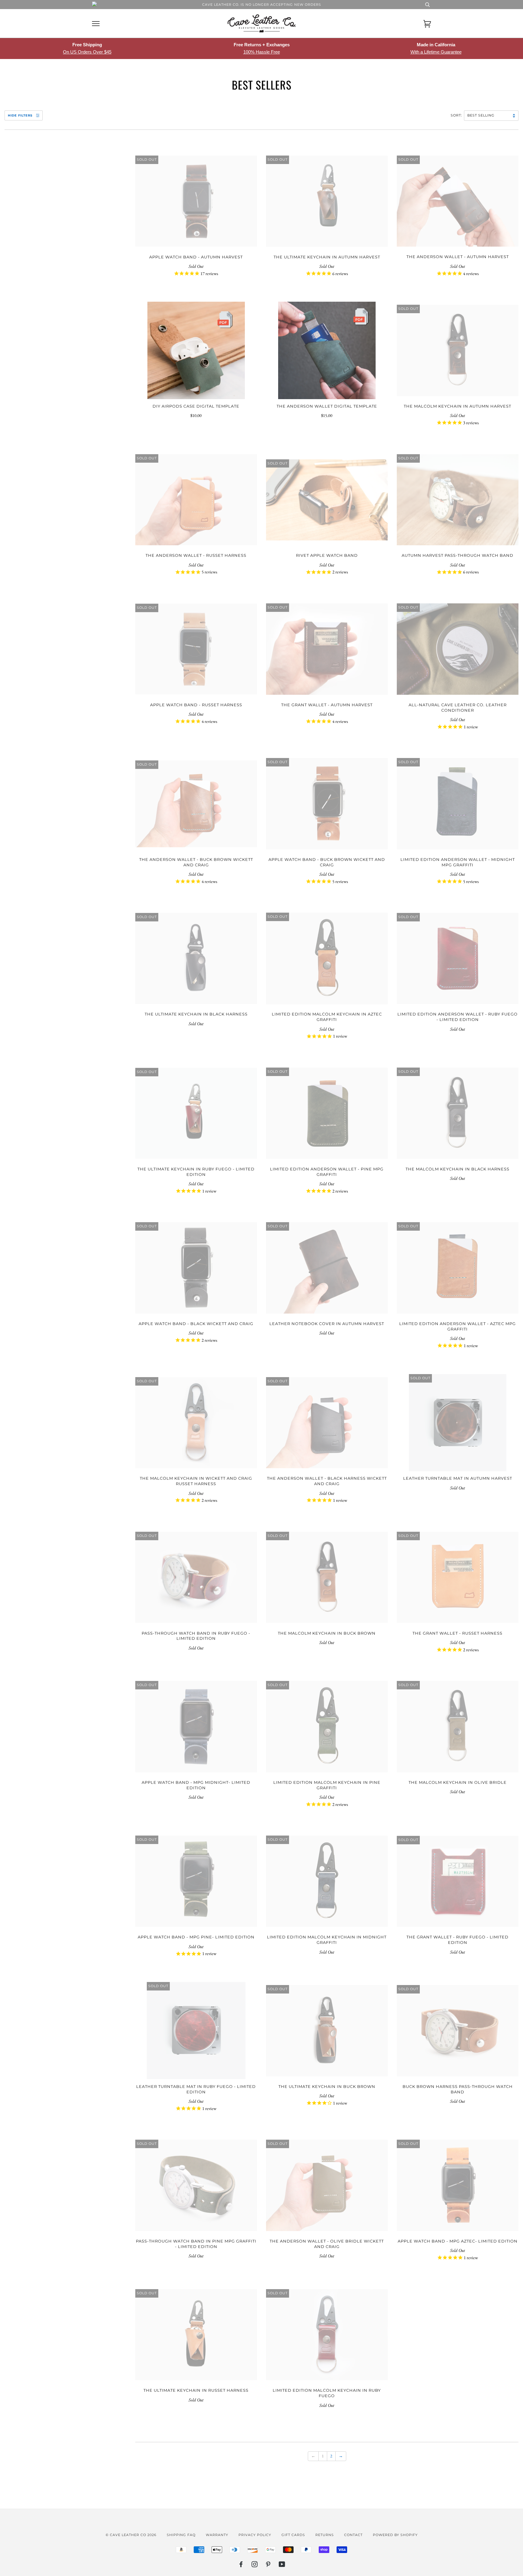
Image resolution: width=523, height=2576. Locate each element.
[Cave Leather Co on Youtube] (282, 2565)
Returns (325, 2535)
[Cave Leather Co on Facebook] (241, 2565)
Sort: (457, 115)
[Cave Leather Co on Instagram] (255, 2565)
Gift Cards (293, 2535)
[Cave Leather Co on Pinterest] (268, 2565)
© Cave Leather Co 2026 (131, 2535)
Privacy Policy (255, 2535)
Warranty (217, 2535)
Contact (353, 2535)
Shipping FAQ (181, 2535)
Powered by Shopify (395, 2535)
